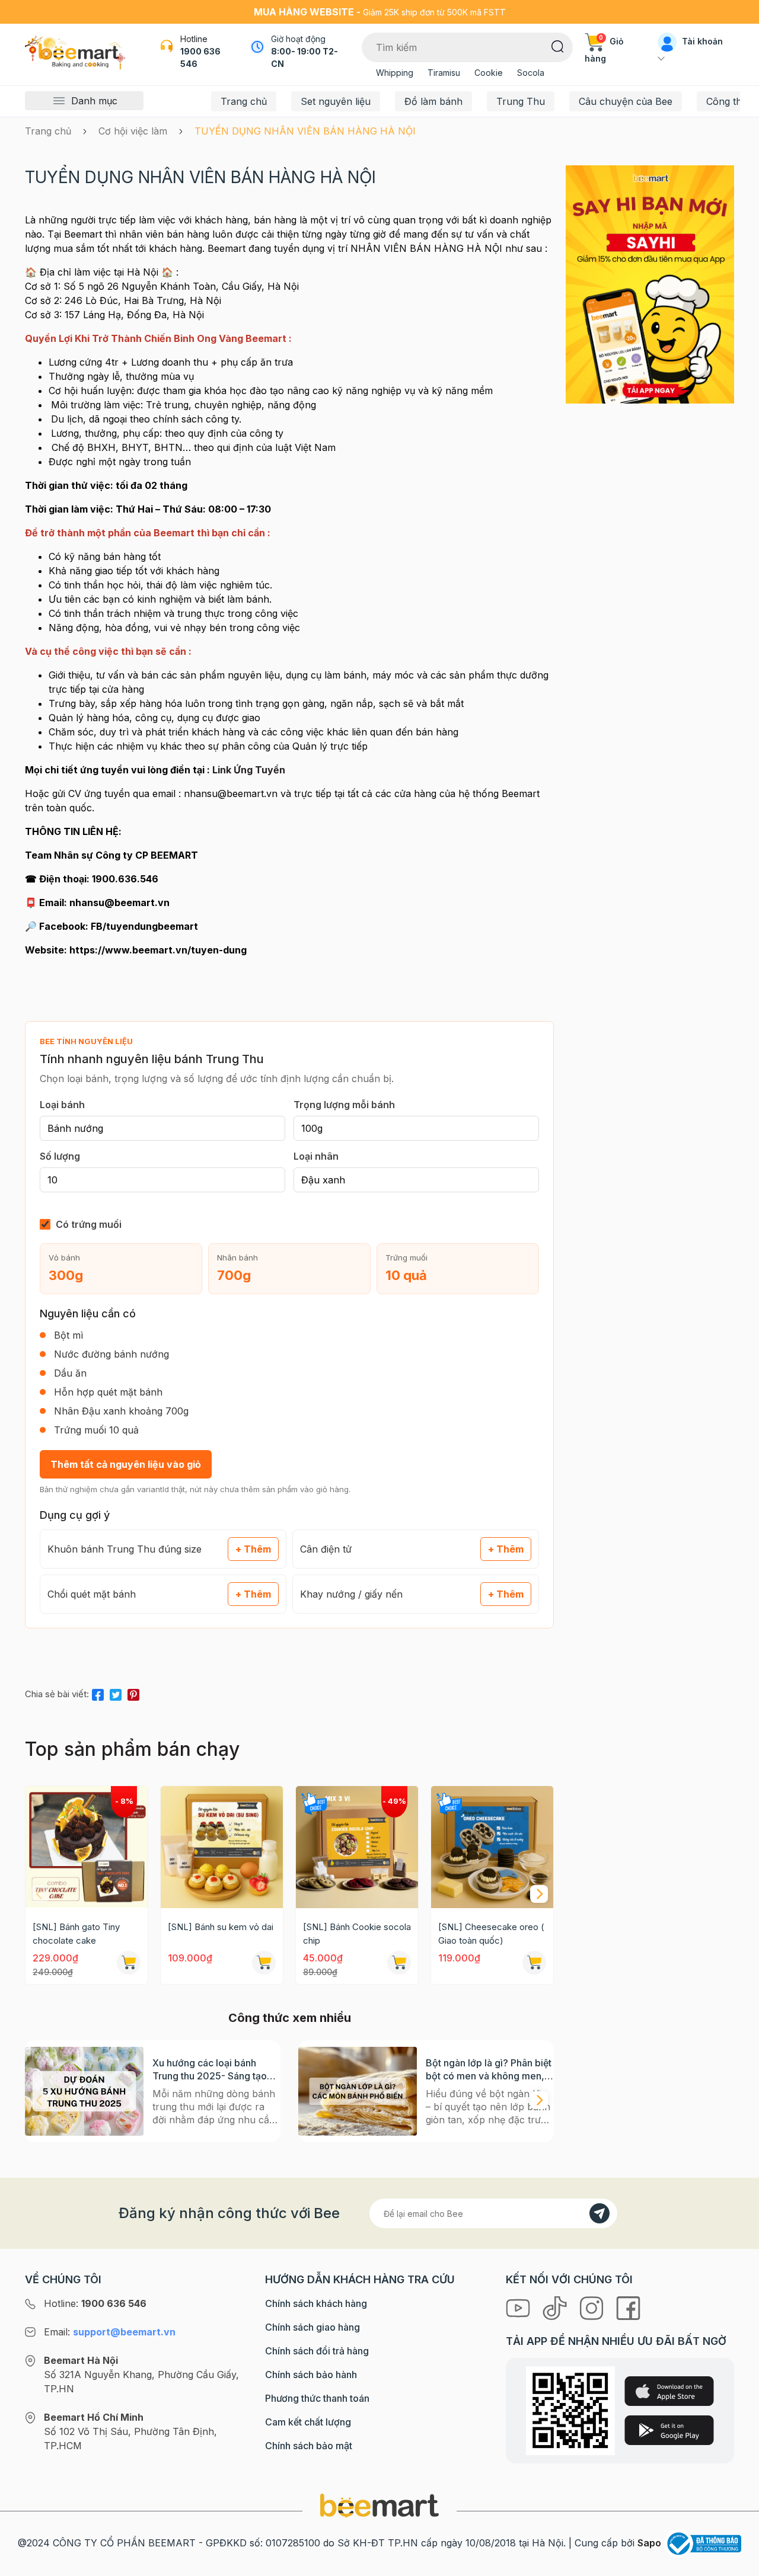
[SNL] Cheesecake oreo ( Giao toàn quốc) (491, 1934)
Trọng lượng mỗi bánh (344, 1105)
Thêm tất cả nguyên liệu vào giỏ (126, 1464)
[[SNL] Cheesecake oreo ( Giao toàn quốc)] (492, 1847)
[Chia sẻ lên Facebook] (98, 1692)
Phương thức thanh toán (317, 2398)
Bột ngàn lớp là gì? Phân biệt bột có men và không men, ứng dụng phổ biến (489, 2070)
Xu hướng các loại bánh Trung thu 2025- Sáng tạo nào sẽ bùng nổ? (210, 2070)
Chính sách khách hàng (316, 2303)
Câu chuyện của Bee (626, 101)
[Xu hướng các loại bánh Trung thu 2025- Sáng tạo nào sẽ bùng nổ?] (84, 2091)
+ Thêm (253, 1549)
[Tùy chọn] (399, 1963)
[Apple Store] (669, 2391)
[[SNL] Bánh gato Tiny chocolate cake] (87, 1847)
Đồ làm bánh (433, 101)
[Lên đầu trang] (737, 2564)
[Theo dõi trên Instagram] (593, 2307)
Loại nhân (316, 1156)
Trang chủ (244, 101)
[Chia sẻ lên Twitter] (116, 1692)
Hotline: (95, 2303)
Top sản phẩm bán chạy (132, 1749)
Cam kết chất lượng (308, 2422)
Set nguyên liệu (336, 101)
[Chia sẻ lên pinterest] (133, 1692)
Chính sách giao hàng (312, 2327)
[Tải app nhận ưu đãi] (650, 284)
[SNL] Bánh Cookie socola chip (357, 1934)
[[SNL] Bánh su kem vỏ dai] (222, 1847)
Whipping (395, 73)
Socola (531, 73)
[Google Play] (669, 2430)
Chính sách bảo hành (311, 2375)
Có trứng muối (89, 1224)
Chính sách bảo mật (309, 2446)
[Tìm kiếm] (558, 46)
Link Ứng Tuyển (249, 770)
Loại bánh (62, 1105)
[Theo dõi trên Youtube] (519, 2307)
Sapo (649, 2543)
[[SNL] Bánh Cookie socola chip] (357, 1847)
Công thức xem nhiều (290, 2018)
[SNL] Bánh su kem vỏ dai (221, 1927)
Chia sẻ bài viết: (57, 1694)
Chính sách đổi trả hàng (317, 2351)
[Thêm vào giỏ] (129, 1963)
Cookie (489, 73)
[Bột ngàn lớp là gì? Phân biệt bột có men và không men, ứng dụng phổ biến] (358, 2091)
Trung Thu (521, 101)
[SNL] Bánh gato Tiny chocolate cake (76, 1934)
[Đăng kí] (599, 2213)
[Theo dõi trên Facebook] (628, 2307)
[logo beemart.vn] (379, 2505)
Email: (110, 2332)
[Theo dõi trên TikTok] (556, 2307)
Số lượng (60, 1156)
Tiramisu (444, 73)
